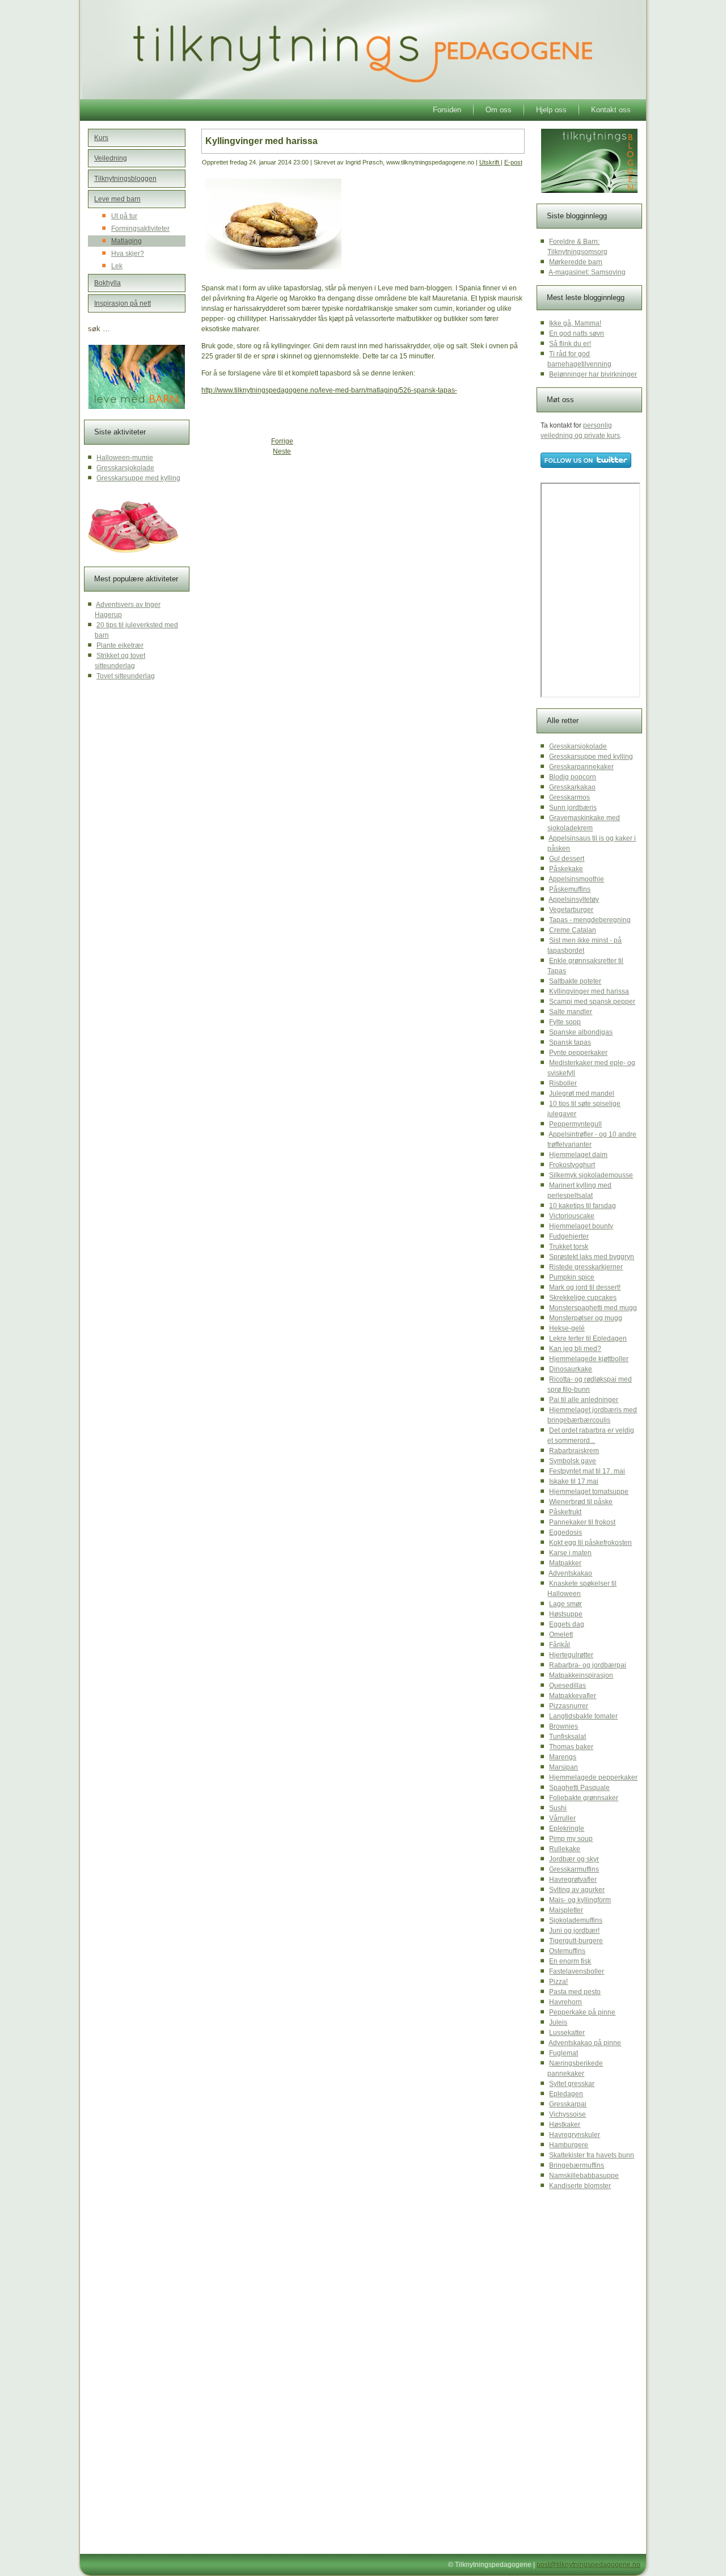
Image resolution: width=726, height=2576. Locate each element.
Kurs (101, 138)
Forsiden (447, 110)
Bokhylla (107, 283)
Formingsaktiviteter (140, 229)
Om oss (499, 110)
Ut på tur (124, 216)
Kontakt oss (611, 110)
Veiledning (111, 158)
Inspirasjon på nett (123, 303)
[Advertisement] (289, 544)
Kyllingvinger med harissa (261, 141)
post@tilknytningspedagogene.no (588, 2565)
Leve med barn (117, 199)
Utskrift (490, 162)
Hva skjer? (128, 254)
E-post (513, 162)
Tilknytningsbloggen (125, 179)
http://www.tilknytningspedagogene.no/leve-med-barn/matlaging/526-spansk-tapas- (329, 390)
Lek (117, 266)
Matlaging (126, 241)
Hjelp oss (551, 110)
